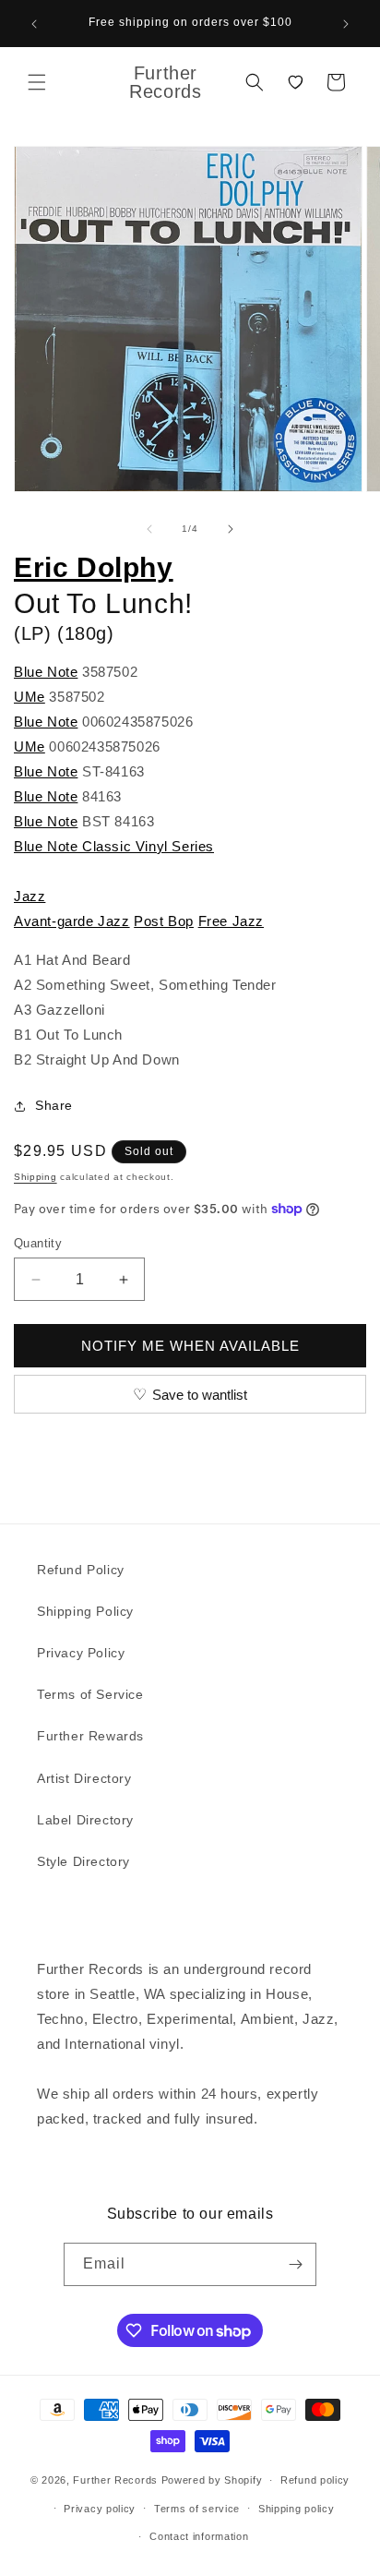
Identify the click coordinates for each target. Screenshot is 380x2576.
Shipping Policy (85, 1611)
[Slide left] (149, 529)
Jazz (30, 896)
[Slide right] (231, 529)
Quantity (38, 1243)
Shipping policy (297, 2509)
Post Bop (164, 921)
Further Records (115, 2480)
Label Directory (85, 1820)
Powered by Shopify (212, 2480)
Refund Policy (81, 1570)
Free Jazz (231, 921)
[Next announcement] (346, 24)
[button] (37, 82)
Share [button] (54, 1105)
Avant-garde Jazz (72, 921)
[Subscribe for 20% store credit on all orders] (295, 2264)
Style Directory (83, 1861)
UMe (30, 697)
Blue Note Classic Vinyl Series (114, 846)
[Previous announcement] (34, 24)
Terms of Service (90, 1694)
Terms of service (197, 2509)
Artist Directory (84, 1778)
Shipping (36, 1177)
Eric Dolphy (94, 567)
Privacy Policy (81, 1653)
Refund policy (315, 2480)
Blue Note (46, 672)
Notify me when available (190, 1346)
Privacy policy (100, 2509)
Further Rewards (90, 1736)
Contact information (199, 2536)
